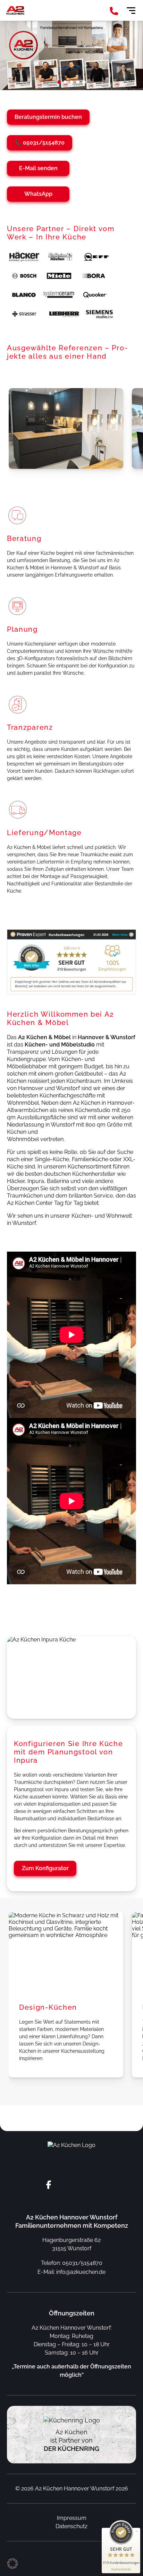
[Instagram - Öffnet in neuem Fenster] (64, 2185)
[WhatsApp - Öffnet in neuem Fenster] (94, 2185)
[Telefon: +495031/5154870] (114, 12)
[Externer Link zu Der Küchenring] (72, 2420)
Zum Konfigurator (45, 1868)
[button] (59, 82)
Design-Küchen (48, 2007)
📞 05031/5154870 (40, 143)
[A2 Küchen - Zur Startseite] (16, 10)
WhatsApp (38, 194)
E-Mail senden (38, 168)
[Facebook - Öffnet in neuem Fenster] (49, 2185)
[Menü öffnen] (131, 11)
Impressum (72, 2518)
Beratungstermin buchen (48, 117)
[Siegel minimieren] (137, 2531)
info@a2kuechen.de (81, 2272)
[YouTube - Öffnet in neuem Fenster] (79, 2185)
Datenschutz (71, 2526)
